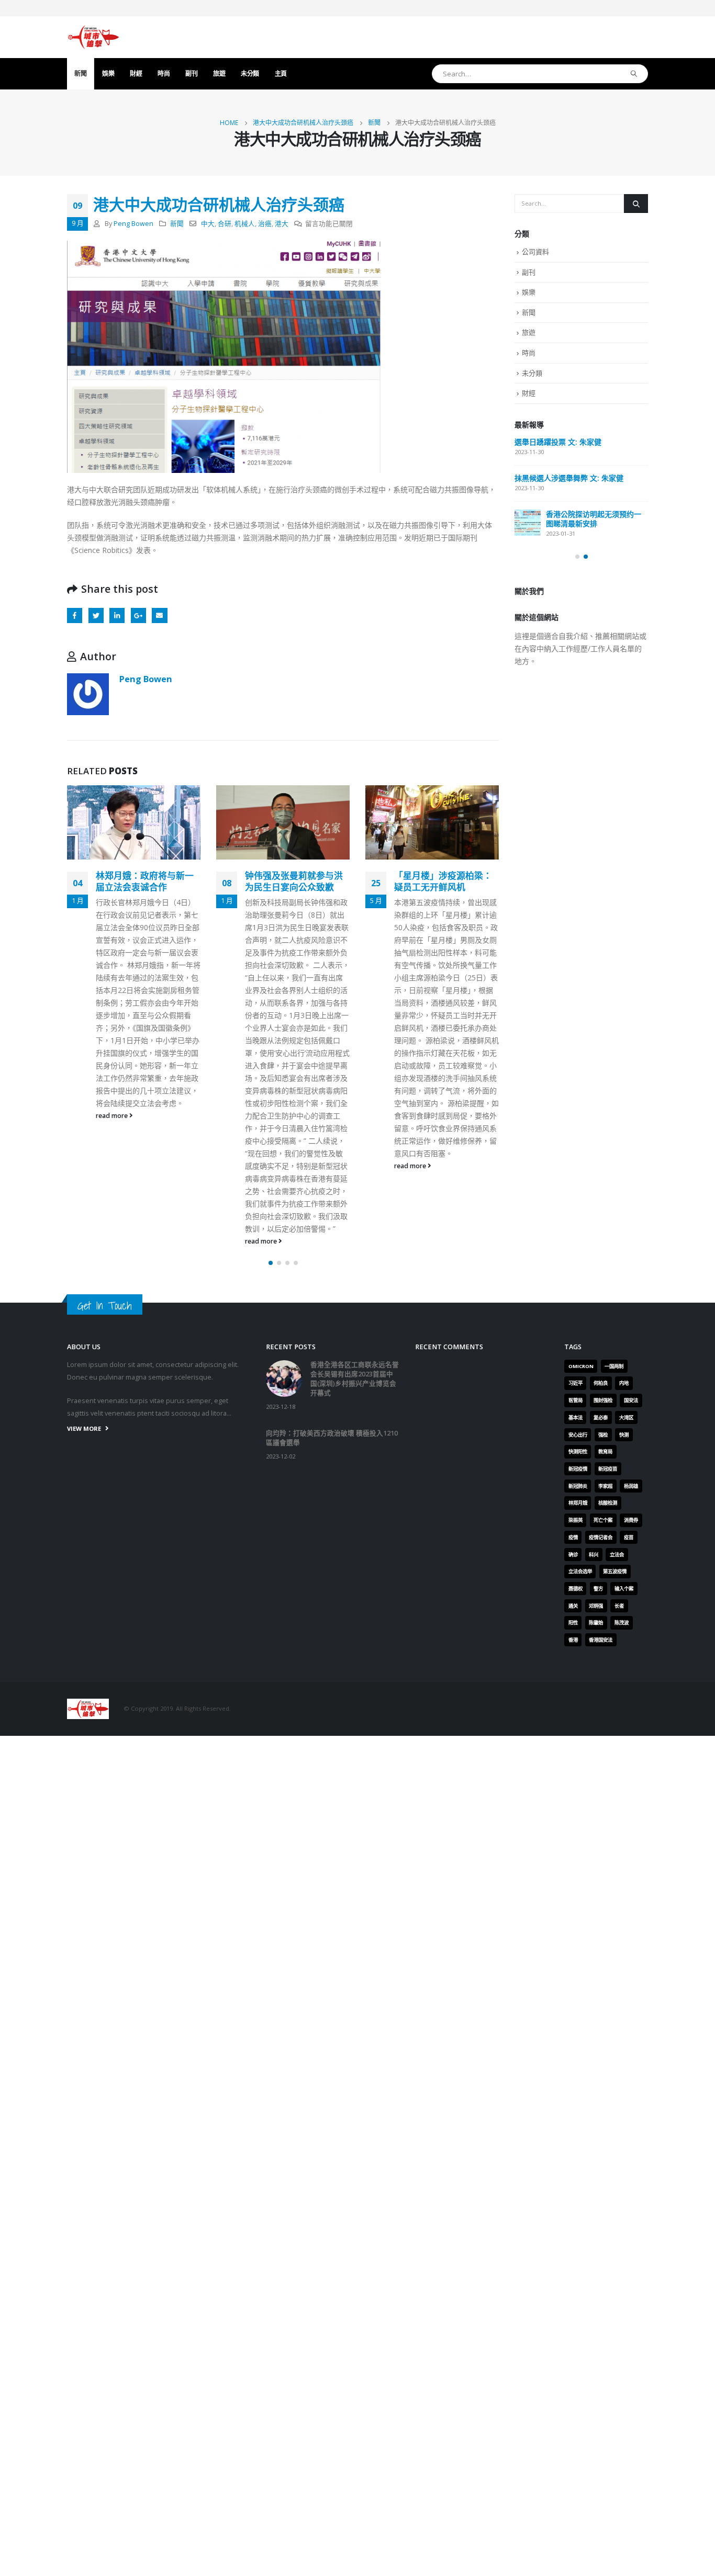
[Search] (634, 74)
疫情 (573, 1537)
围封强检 (603, 1400)
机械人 (245, 224)
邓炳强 (596, 1606)
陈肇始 (596, 1623)
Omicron (581, 1366)
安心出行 (578, 1435)
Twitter (96, 615)
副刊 (191, 74)
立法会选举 (580, 1571)
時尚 (164, 74)
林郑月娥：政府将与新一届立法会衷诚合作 (145, 881)
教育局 (605, 1451)
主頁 (281, 74)
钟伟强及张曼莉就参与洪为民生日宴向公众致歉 (294, 881)
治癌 (265, 224)
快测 (624, 1435)
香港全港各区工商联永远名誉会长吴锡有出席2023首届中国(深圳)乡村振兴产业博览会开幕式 (355, 1379)
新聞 (80, 74)
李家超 (605, 1486)
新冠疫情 (578, 1469)
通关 (573, 1606)
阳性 (573, 1623)
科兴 (594, 1555)
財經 (136, 74)
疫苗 (629, 1537)
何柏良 (601, 1383)
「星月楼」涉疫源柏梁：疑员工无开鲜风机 (443, 881)
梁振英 (576, 1520)
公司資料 (535, 252)
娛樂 (108, 74)
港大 (282, 224)
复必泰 (601, 1417)
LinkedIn (117, 615)
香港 (573, 1640)
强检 (603, 1435)
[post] (528, 523)
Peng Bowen (133, 224)
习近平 (576, 1383)
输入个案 (624, 1589)
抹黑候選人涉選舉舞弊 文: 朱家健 (569, 478)
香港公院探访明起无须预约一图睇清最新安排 (594, 519)
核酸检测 (608, 1503)
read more (113, 1116)
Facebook (75, 615)
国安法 (631, 1400)
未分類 (250, 74)
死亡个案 (603, 1520)
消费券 (631, 1520)
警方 (598, 1589)
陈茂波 (622, 1623)
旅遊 (219, 74)
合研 (225, 224)
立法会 (617, 1555)
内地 (624, 1383)
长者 (619, 1606)
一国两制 (614, 1366)
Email (159, 615)
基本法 (576, 1417)
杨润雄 (631, 1486)
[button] (271, 1263)
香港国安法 (601, 1640)
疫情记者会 (601, 1537)
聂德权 (576, 1589)
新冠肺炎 (578, 1486)
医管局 (576, 1400)
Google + (138, 615)
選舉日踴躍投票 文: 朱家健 (558, 442)
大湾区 (626, 1417)
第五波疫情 (615, 1571)
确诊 (573, 1555)
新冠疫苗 (608, 1469)
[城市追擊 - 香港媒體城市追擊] (93, 37)
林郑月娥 (578, 1503)
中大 (208, 224)
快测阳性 (578, 1451)
